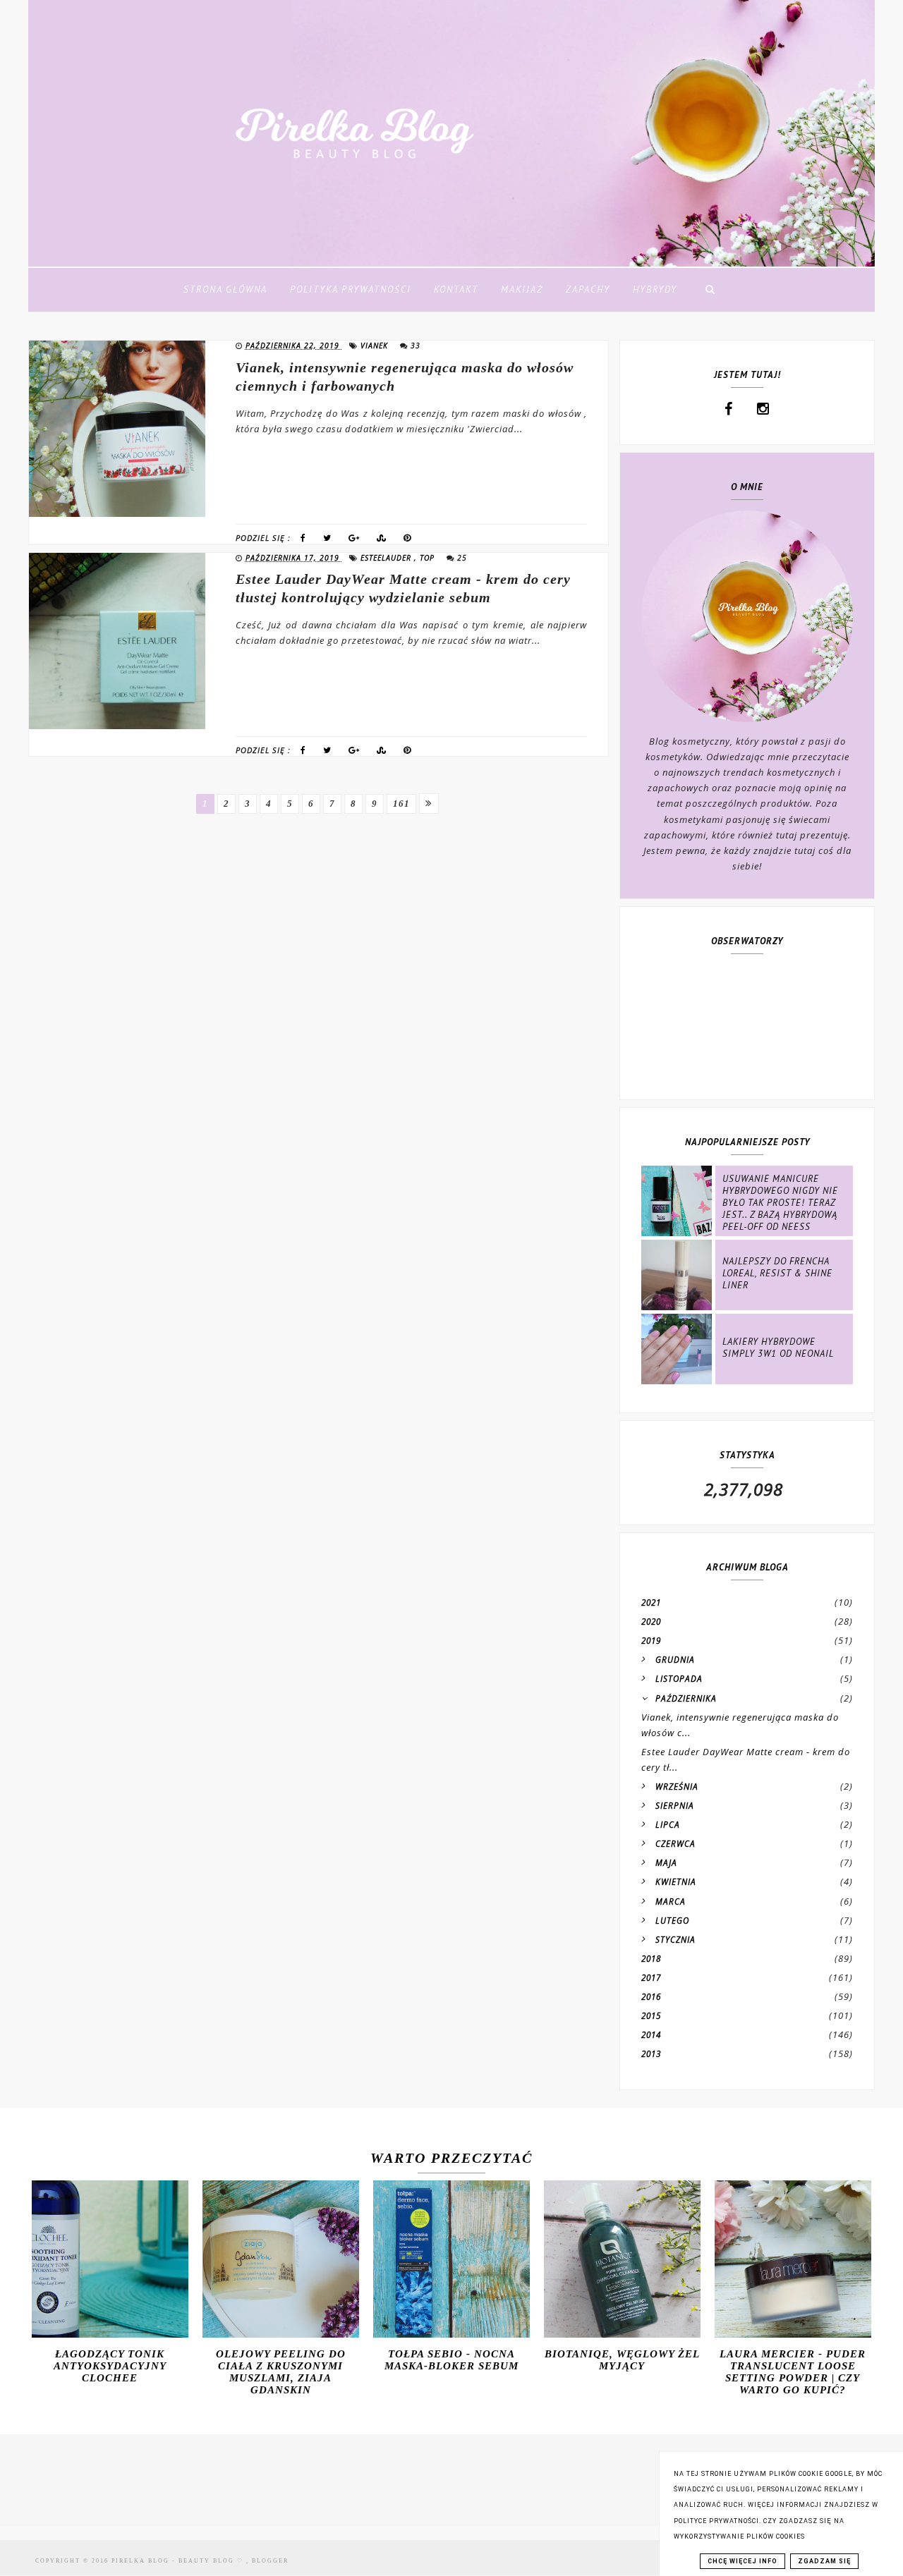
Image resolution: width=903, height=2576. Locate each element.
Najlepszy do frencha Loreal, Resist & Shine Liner (777, 1273)
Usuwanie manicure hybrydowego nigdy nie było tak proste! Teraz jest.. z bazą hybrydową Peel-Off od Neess (780, 1203)
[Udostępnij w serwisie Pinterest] (407, 541)
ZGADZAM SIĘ (824, 2561)
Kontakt (456, 289)
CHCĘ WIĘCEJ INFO (743, 2561)
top (429, 558)
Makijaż (522, 289)
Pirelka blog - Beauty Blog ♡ (179, 2561)
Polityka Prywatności (351, 289)
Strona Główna (225, 289)
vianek (376, 346)
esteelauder (387, 558)
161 (401, 804)
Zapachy (588, 289)
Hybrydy (655, 289)
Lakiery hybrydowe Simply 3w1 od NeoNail (778, 1348)
